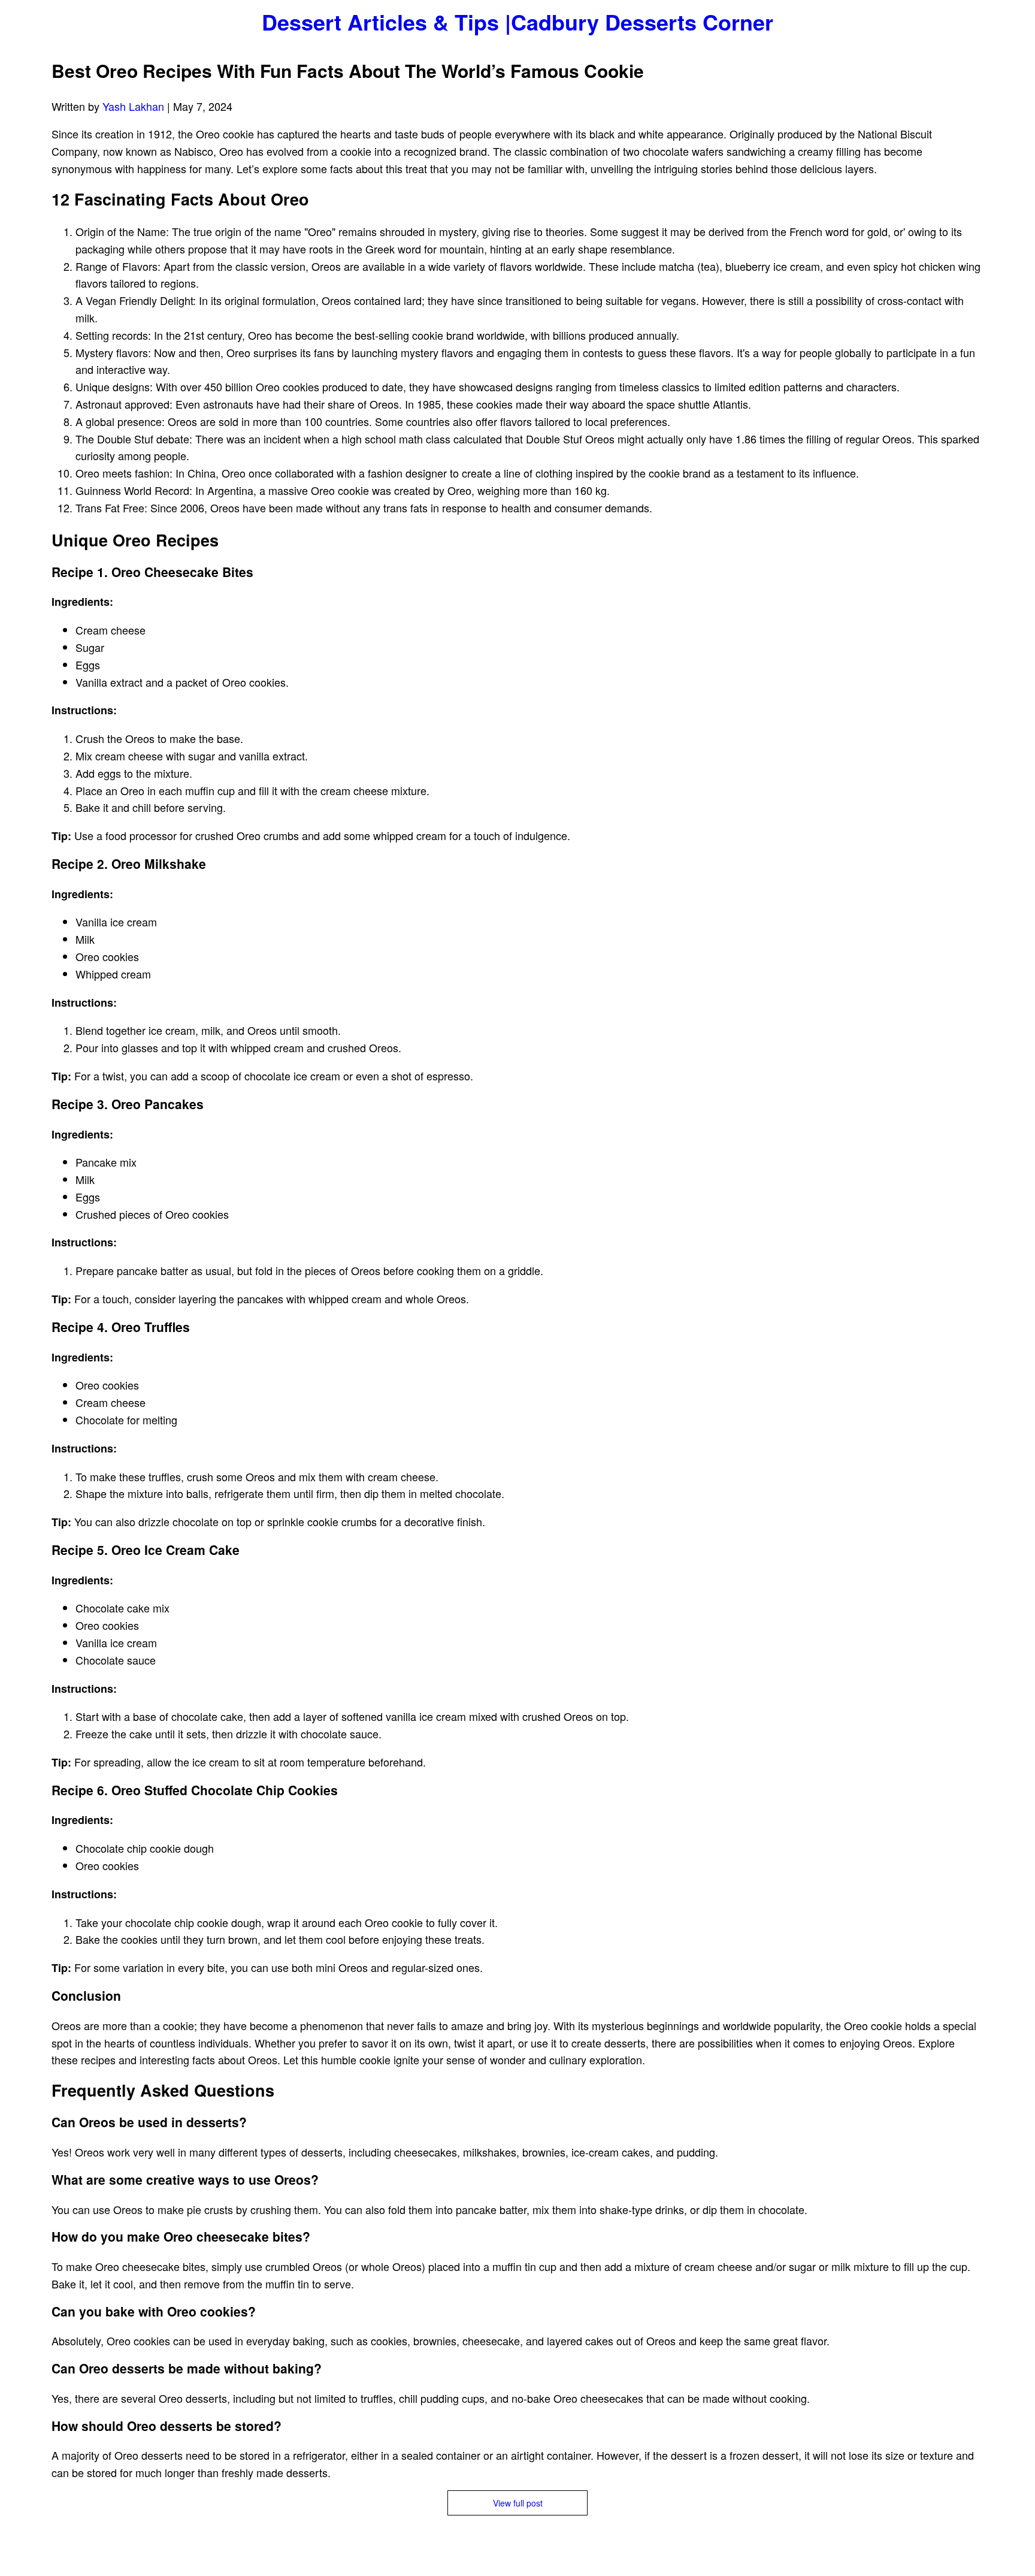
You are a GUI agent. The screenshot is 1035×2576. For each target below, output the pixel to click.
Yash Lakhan (133, 106)
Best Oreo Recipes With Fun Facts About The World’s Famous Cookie (348, 70)
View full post (518, 2503)
